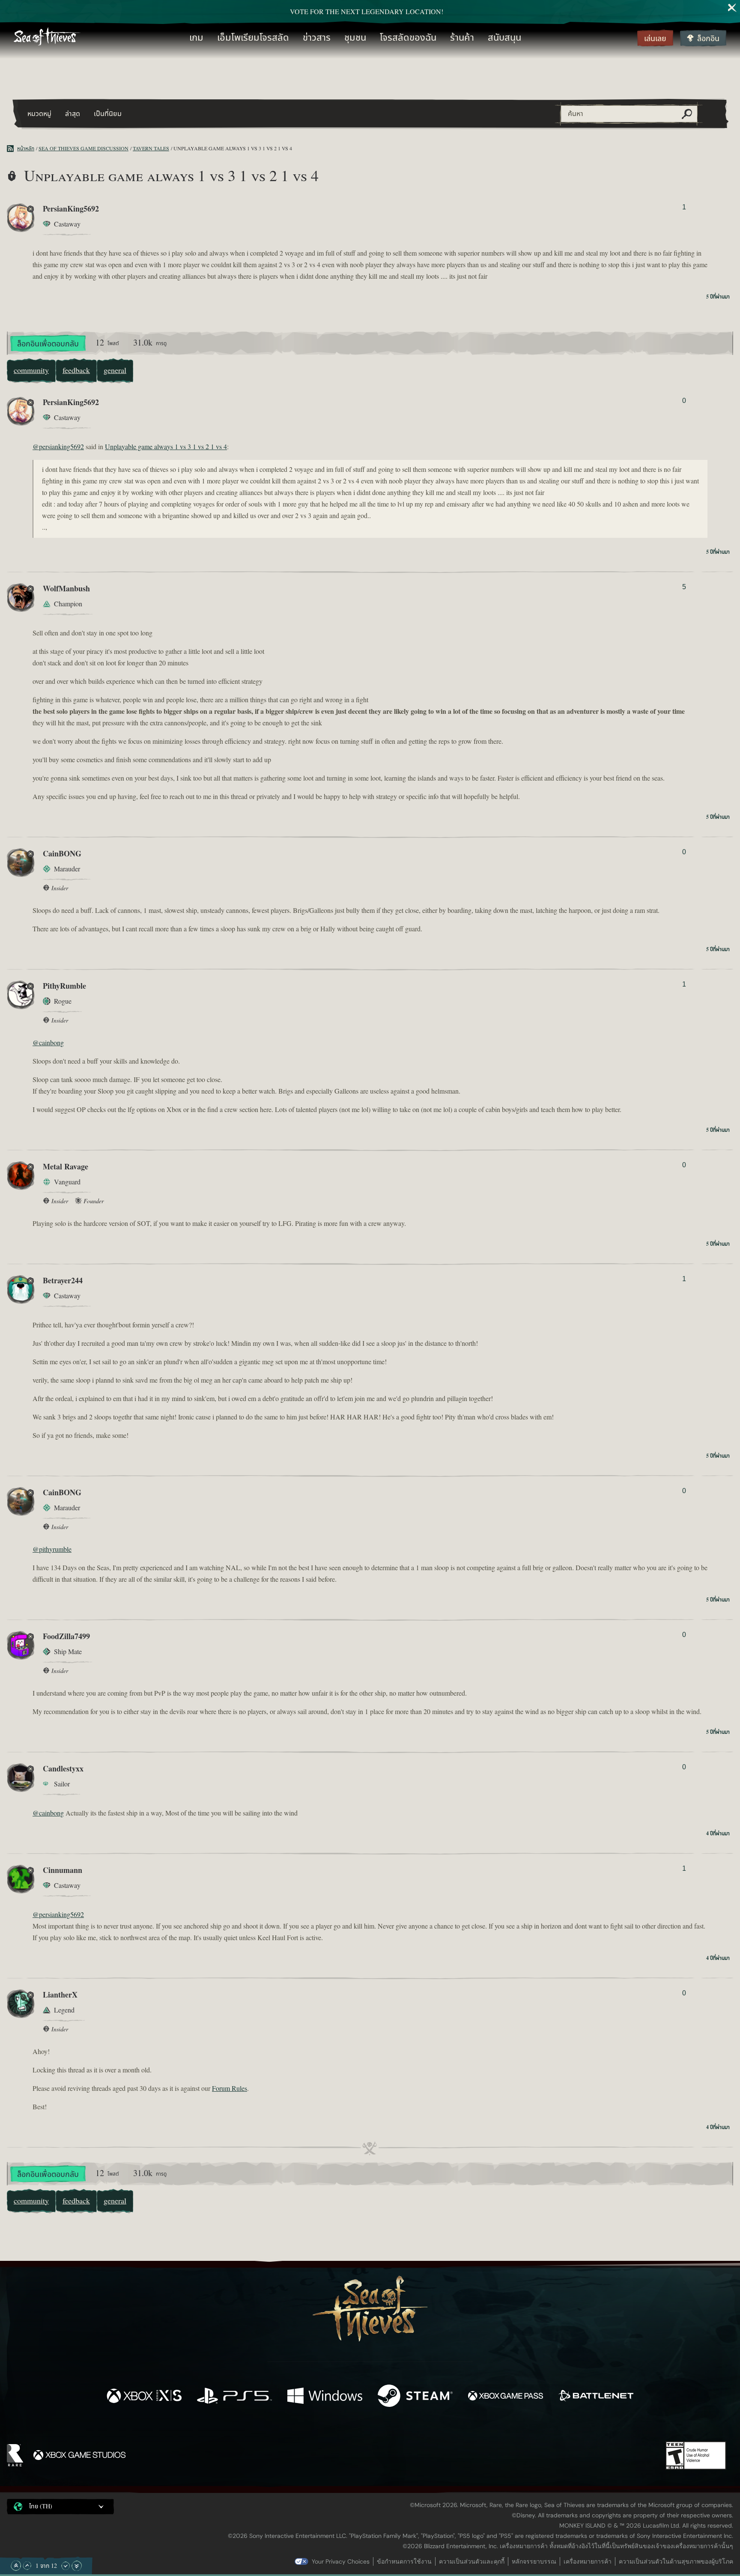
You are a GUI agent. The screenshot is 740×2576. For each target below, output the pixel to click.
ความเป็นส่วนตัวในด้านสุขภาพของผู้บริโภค (676, 2561)
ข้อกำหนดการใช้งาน (404, 2561)
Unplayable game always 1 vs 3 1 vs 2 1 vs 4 (166, 447)
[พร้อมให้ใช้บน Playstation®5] (234, 2397)
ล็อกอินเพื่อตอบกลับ (48, 344)
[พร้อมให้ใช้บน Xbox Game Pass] (506, 2397)
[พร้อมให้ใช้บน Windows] (325, 2397)
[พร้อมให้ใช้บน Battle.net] (596, 2397)
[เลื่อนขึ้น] (27, 2566)
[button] (60, 2507)
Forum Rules (230, 2089)
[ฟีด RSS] (12, 149)
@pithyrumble (52, 1550)
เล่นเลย (655, 39)
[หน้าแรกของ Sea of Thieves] (47, 38)
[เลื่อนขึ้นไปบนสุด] (16, 2566)
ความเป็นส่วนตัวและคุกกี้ (472, 2561)
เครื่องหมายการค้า (588, 2561)
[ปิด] (732, 8)
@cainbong (48, 1043)
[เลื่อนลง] (66, 2566)
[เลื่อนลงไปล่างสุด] (77, 2566)
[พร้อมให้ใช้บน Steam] (415, 2397)
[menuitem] (196, 38)
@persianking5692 (58, 447)
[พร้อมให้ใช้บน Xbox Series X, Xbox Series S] (144, 2397)
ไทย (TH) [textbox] (41, 2507)
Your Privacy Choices (341, 2561)
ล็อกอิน (708, 39)
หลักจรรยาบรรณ (534, 2561)
